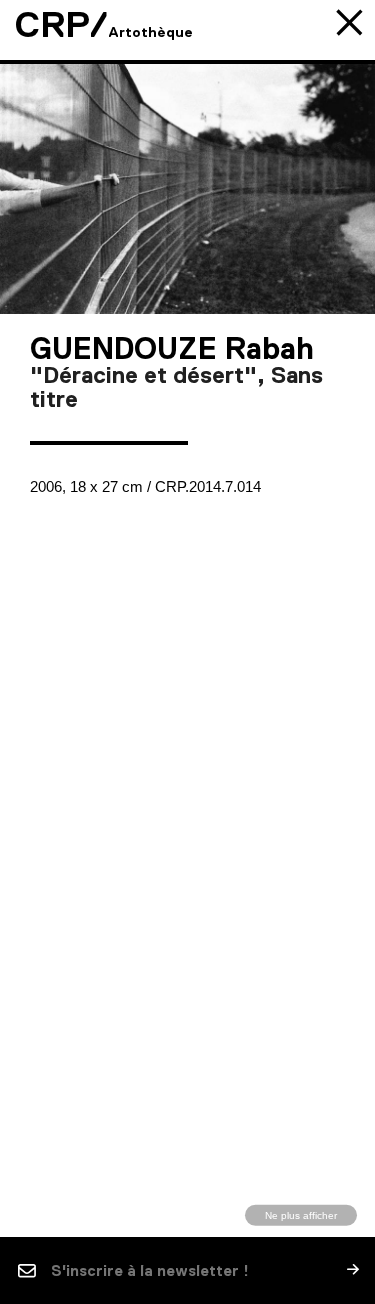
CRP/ (61, 25)
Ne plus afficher (301, 1214)
